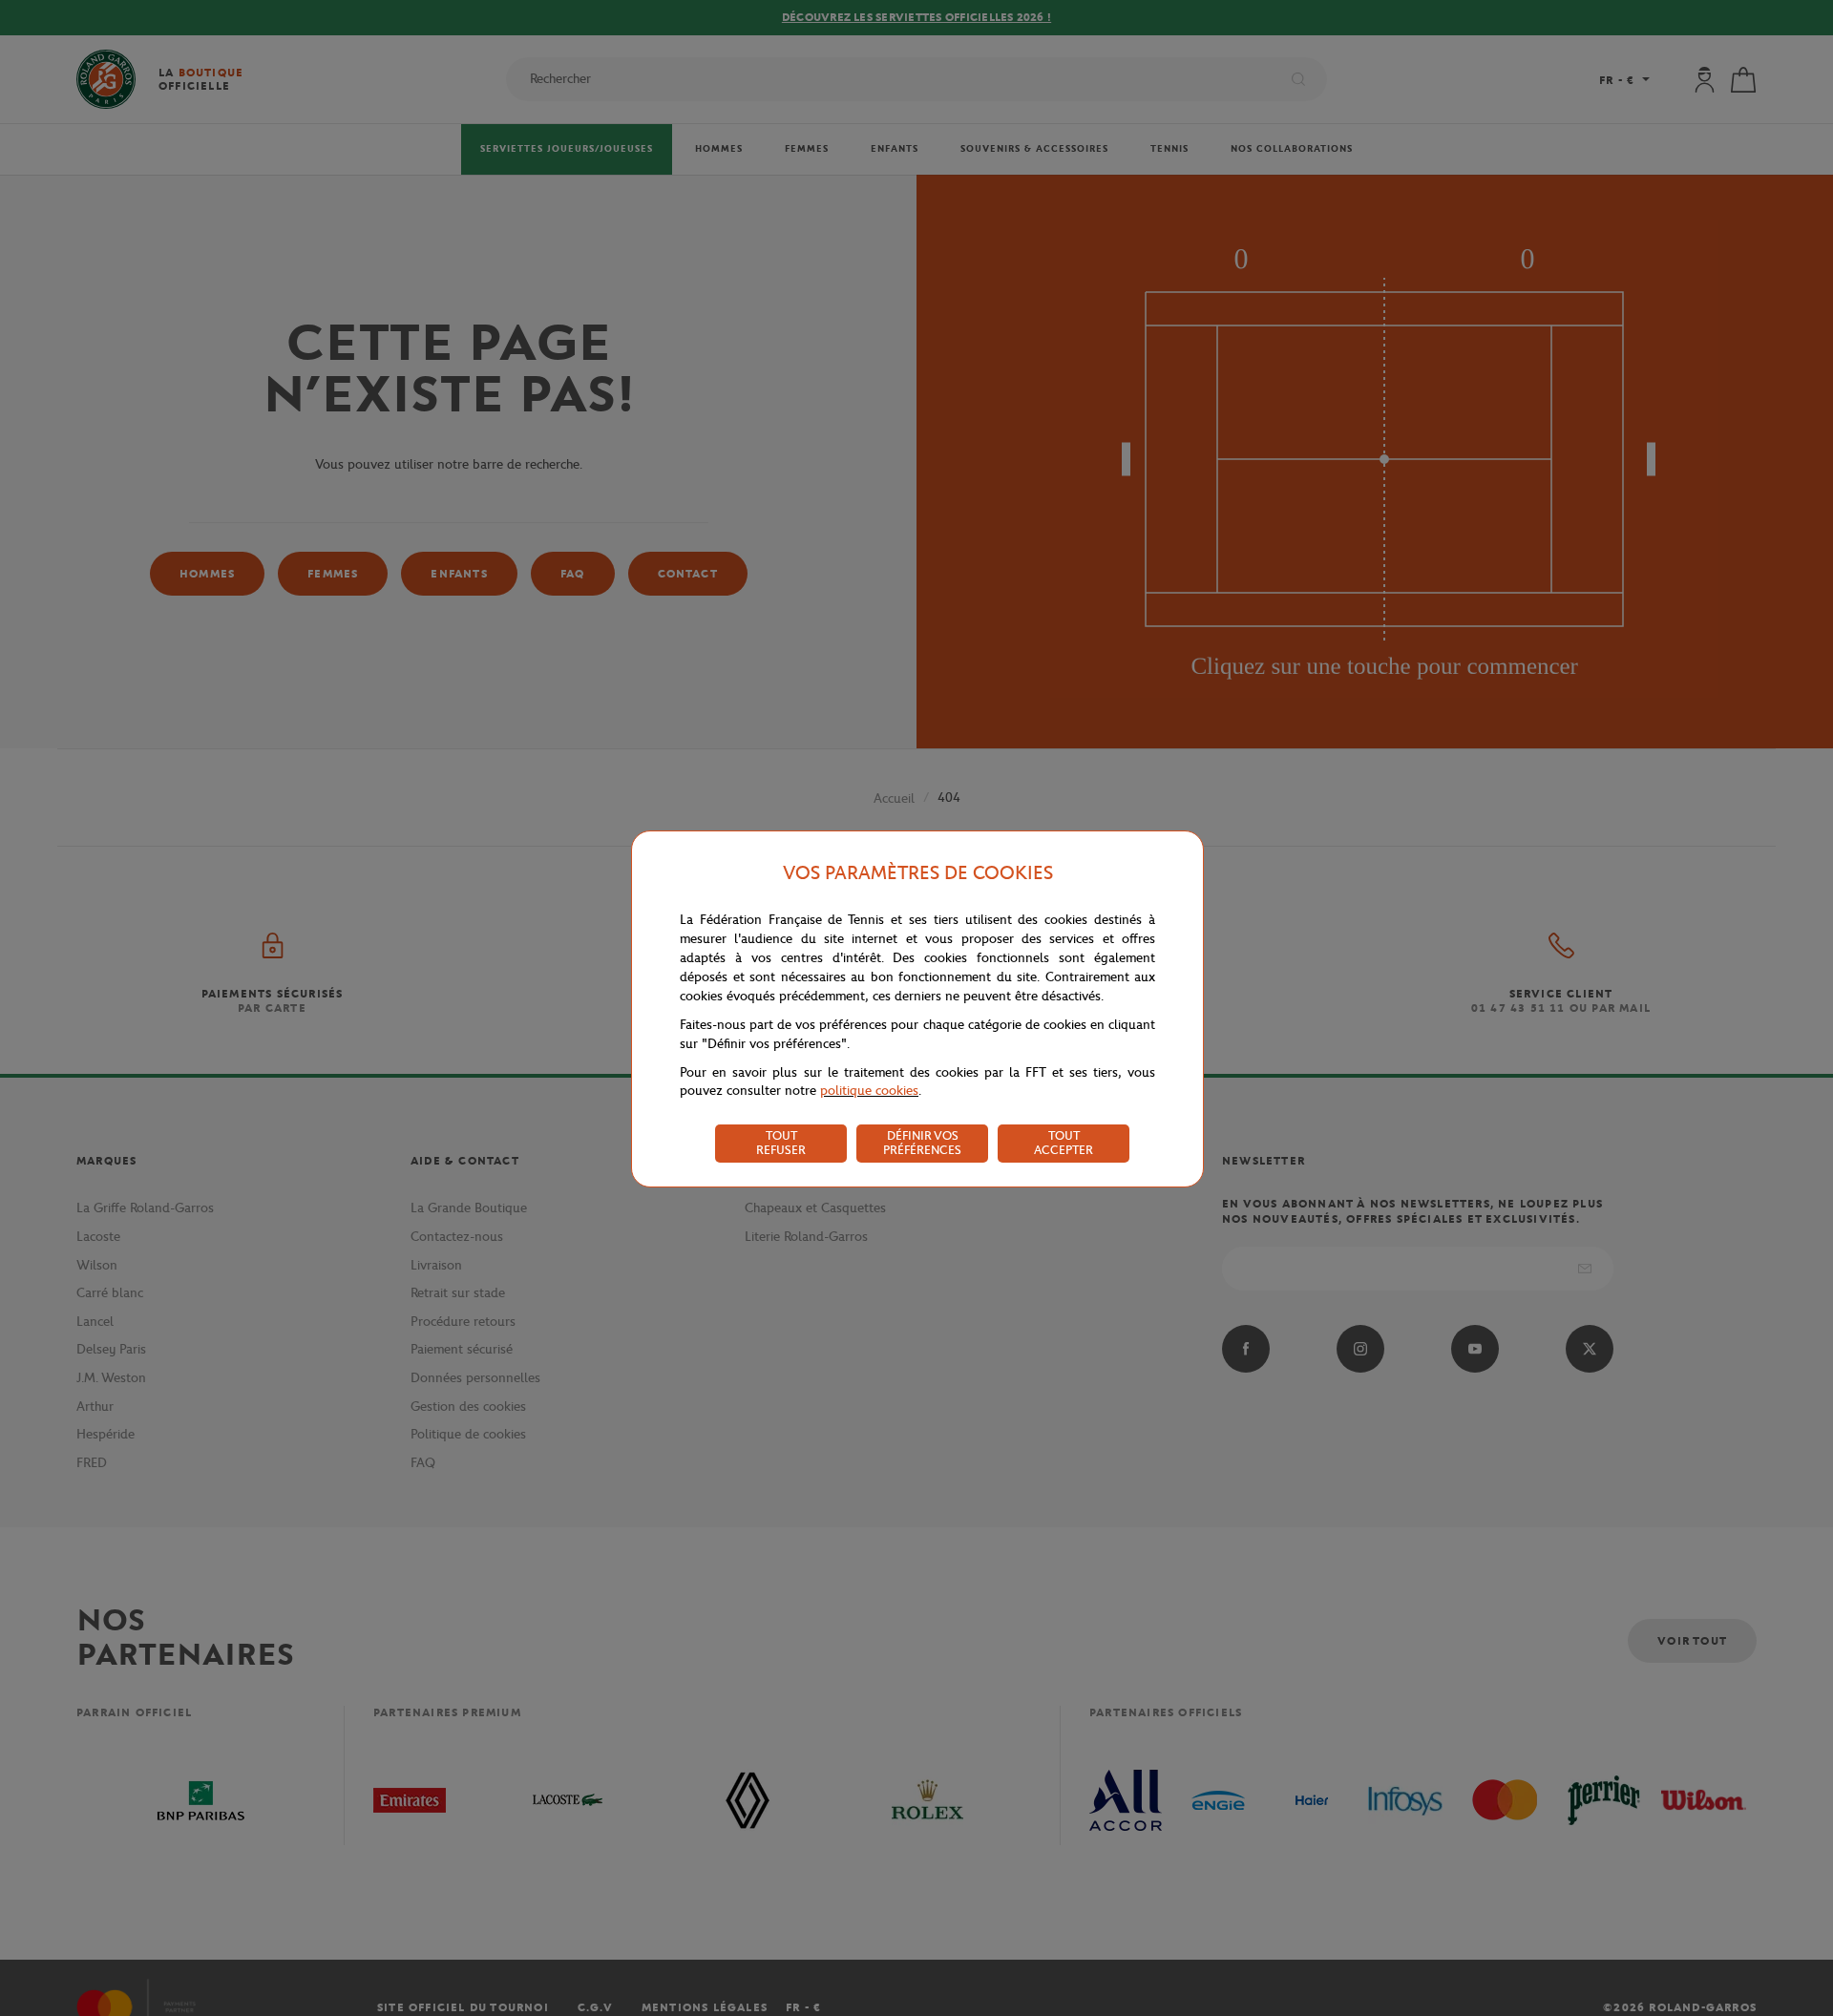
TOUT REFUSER (781, 1143)
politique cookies (869, 1091)
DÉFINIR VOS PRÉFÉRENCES (922, 1143)
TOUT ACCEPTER (1064, 1143)
